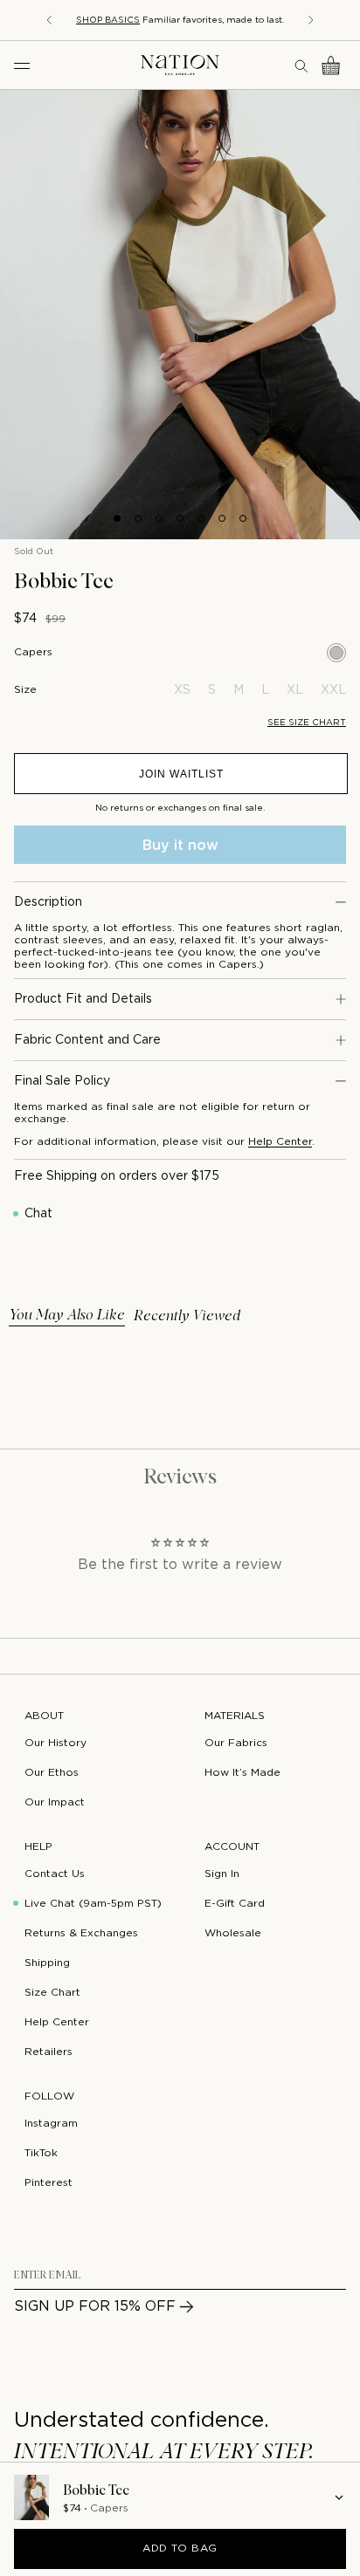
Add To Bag (180, 2549)
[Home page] (180, 65)
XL (295, 690)
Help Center (280, 1142)
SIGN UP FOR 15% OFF (95, 2307)
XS (182, 690)
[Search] (302, 65)
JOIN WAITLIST (181, 774)
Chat (38, 1214)
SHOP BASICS (108, 21)
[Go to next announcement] (311, 20)
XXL (333, 690)
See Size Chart (307, 723)
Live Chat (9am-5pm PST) (93, 1904)
